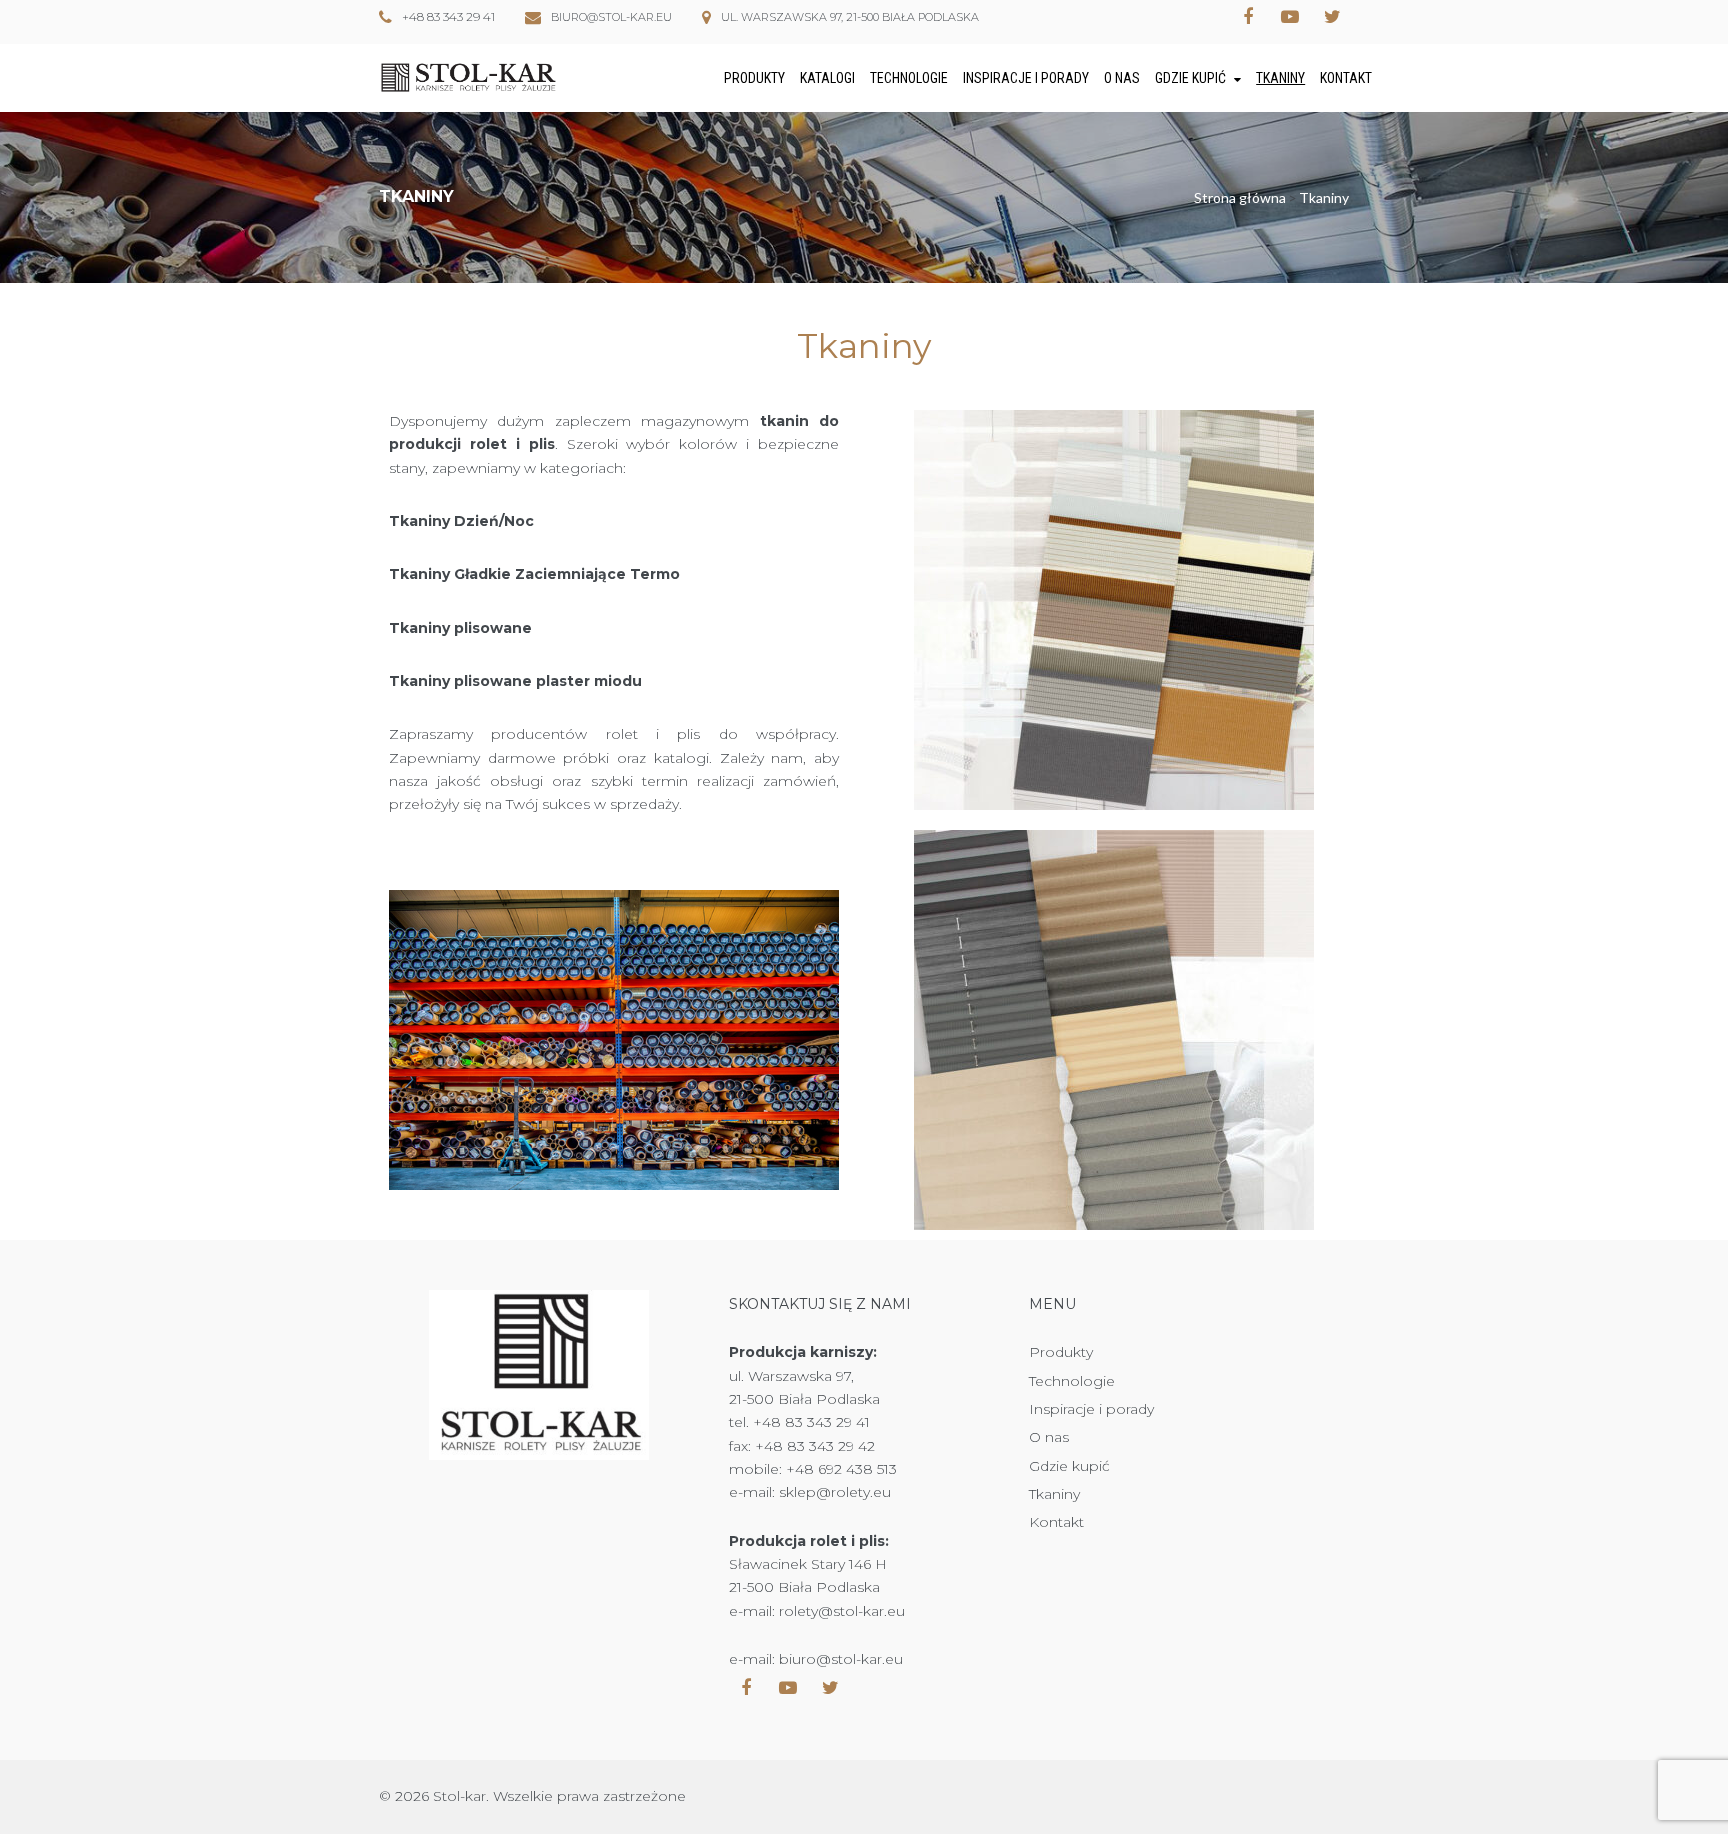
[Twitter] (1332, 17)
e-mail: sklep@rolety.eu (810, 1492)
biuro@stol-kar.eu (611, 17)
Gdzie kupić (1190, 78)
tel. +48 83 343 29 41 (799, 1422)
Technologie (909, 78)
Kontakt (1346, 78)
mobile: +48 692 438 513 (813, 1469)
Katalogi (827, 78)
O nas (1122, 78)
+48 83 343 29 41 (448, 16)
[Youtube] (1290, 17)
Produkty (754, 78)
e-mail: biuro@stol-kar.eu (816, 1659)
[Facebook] (1248, 17)
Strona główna (1240, 197)
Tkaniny (1280, 78)
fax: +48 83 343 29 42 (802, 1446)
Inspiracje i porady (1026, 78)
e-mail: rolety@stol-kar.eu (817, 1611)
